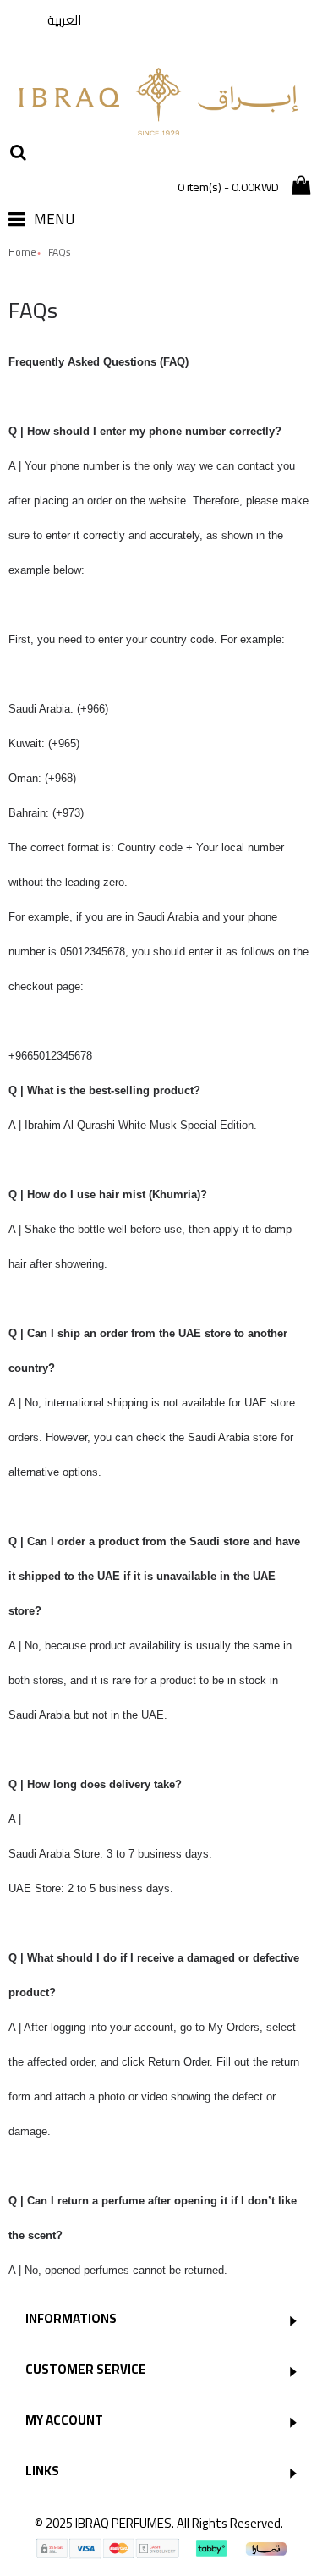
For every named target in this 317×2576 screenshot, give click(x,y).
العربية (64, 20)
